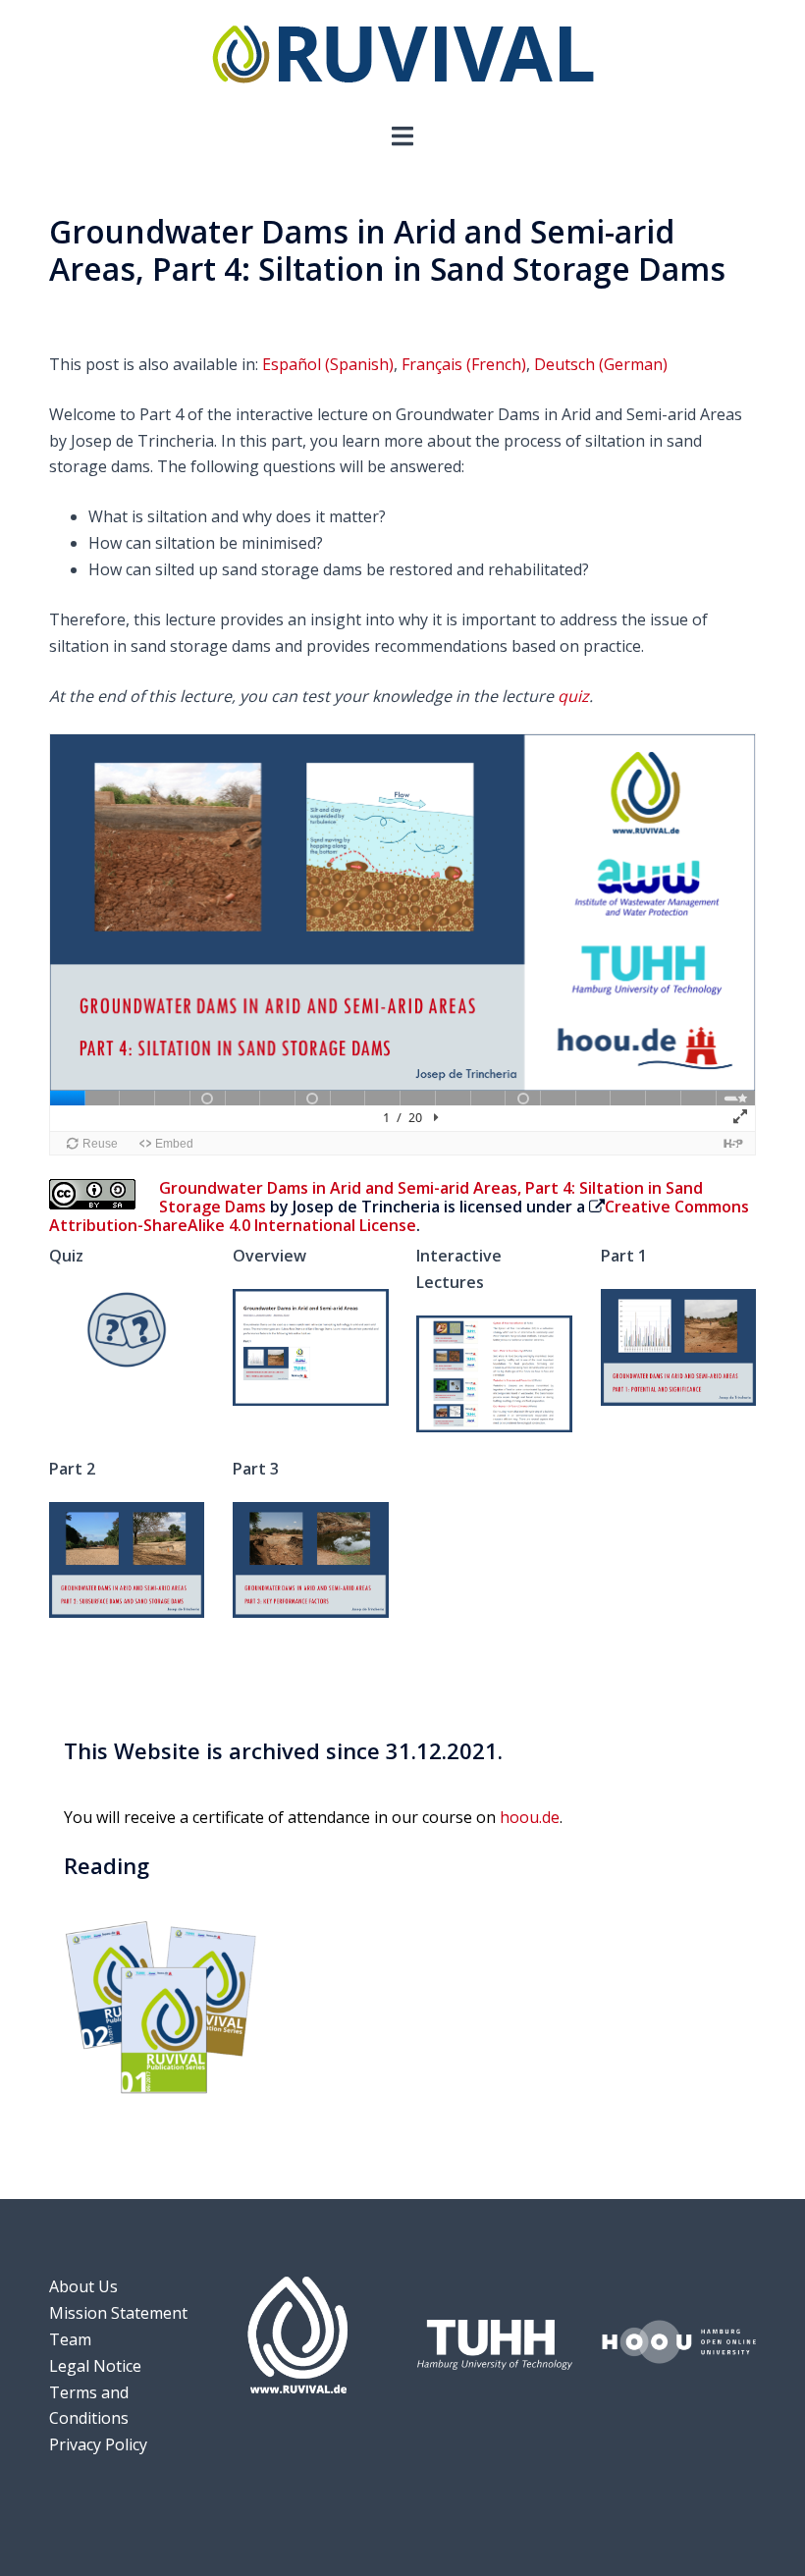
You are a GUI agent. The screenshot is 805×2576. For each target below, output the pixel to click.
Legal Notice (95, 2366)
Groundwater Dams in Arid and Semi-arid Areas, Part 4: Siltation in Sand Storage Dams (431, 1197)
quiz (573, 696)
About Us (83, 2286)
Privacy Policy (98, 2444)
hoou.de (530, 1817)
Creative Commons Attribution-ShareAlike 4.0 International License (399, 1216)
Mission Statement (118, 2313)
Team (70, 2339)
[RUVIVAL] (403, 59)
